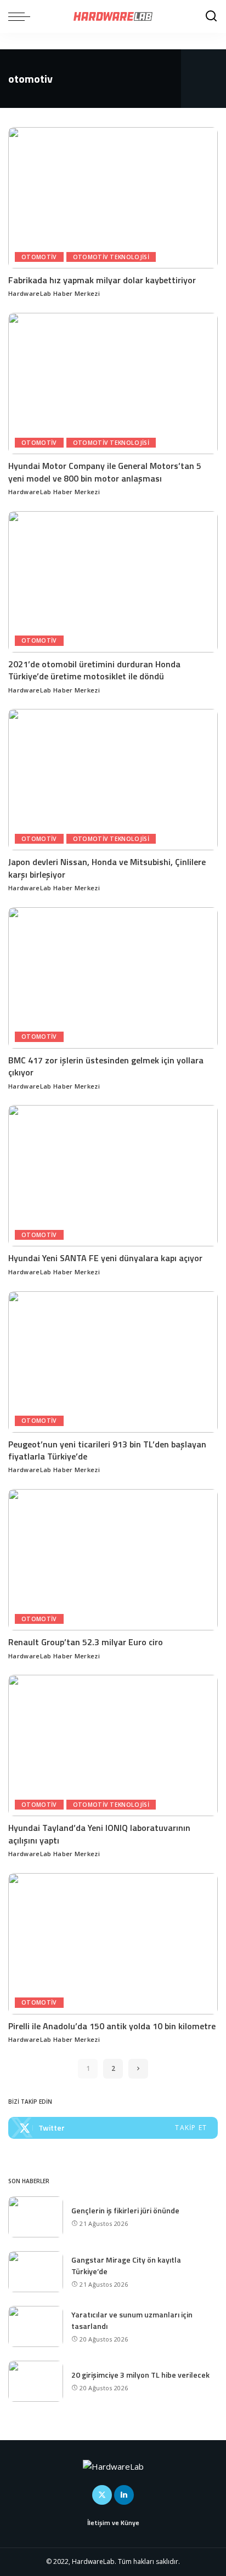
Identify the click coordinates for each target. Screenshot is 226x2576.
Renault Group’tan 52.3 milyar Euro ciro (86, 1642)
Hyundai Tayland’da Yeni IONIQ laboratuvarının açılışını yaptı (99, 1834)
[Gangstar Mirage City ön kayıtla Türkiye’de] (36, 2272)
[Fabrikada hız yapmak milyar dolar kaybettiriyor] (113, 198)
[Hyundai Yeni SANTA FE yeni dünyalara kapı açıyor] (113, 1176)
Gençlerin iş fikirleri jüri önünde (125, 2210)
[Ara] (211, 16)
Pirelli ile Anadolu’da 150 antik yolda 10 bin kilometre (112, 2026)
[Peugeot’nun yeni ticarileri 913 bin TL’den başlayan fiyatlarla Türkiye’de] (113, 1362)
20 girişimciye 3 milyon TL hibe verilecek (140, 2375)
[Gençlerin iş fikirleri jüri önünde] (36, 2217)
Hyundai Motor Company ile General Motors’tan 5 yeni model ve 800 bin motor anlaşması (105, 472)
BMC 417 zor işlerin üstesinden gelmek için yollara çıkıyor (106, 1066)
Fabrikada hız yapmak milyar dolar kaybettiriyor (102, 280)
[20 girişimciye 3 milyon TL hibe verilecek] (36, 2381)
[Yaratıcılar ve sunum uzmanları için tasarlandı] (36, 2326)
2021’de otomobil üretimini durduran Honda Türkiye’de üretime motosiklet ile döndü (94, 670)
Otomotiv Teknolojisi (111, 257)
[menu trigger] (22, 16)
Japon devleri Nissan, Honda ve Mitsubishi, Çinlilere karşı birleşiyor (107, 868)
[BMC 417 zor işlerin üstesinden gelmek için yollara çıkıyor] (113, 978)
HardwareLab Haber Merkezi (54, 293)
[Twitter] (113, 2128)
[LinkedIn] (124, 2495)
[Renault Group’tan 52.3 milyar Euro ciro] (113, 1560)
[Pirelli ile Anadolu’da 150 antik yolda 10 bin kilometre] (113, 1944)
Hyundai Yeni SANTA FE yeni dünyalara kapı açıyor (106, 1258)
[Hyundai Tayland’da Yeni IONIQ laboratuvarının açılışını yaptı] (113, 1745)
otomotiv (39, 257)
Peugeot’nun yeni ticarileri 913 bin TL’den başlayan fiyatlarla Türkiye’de (107, 1450)
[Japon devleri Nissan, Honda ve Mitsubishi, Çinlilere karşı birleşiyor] (113, 780)
